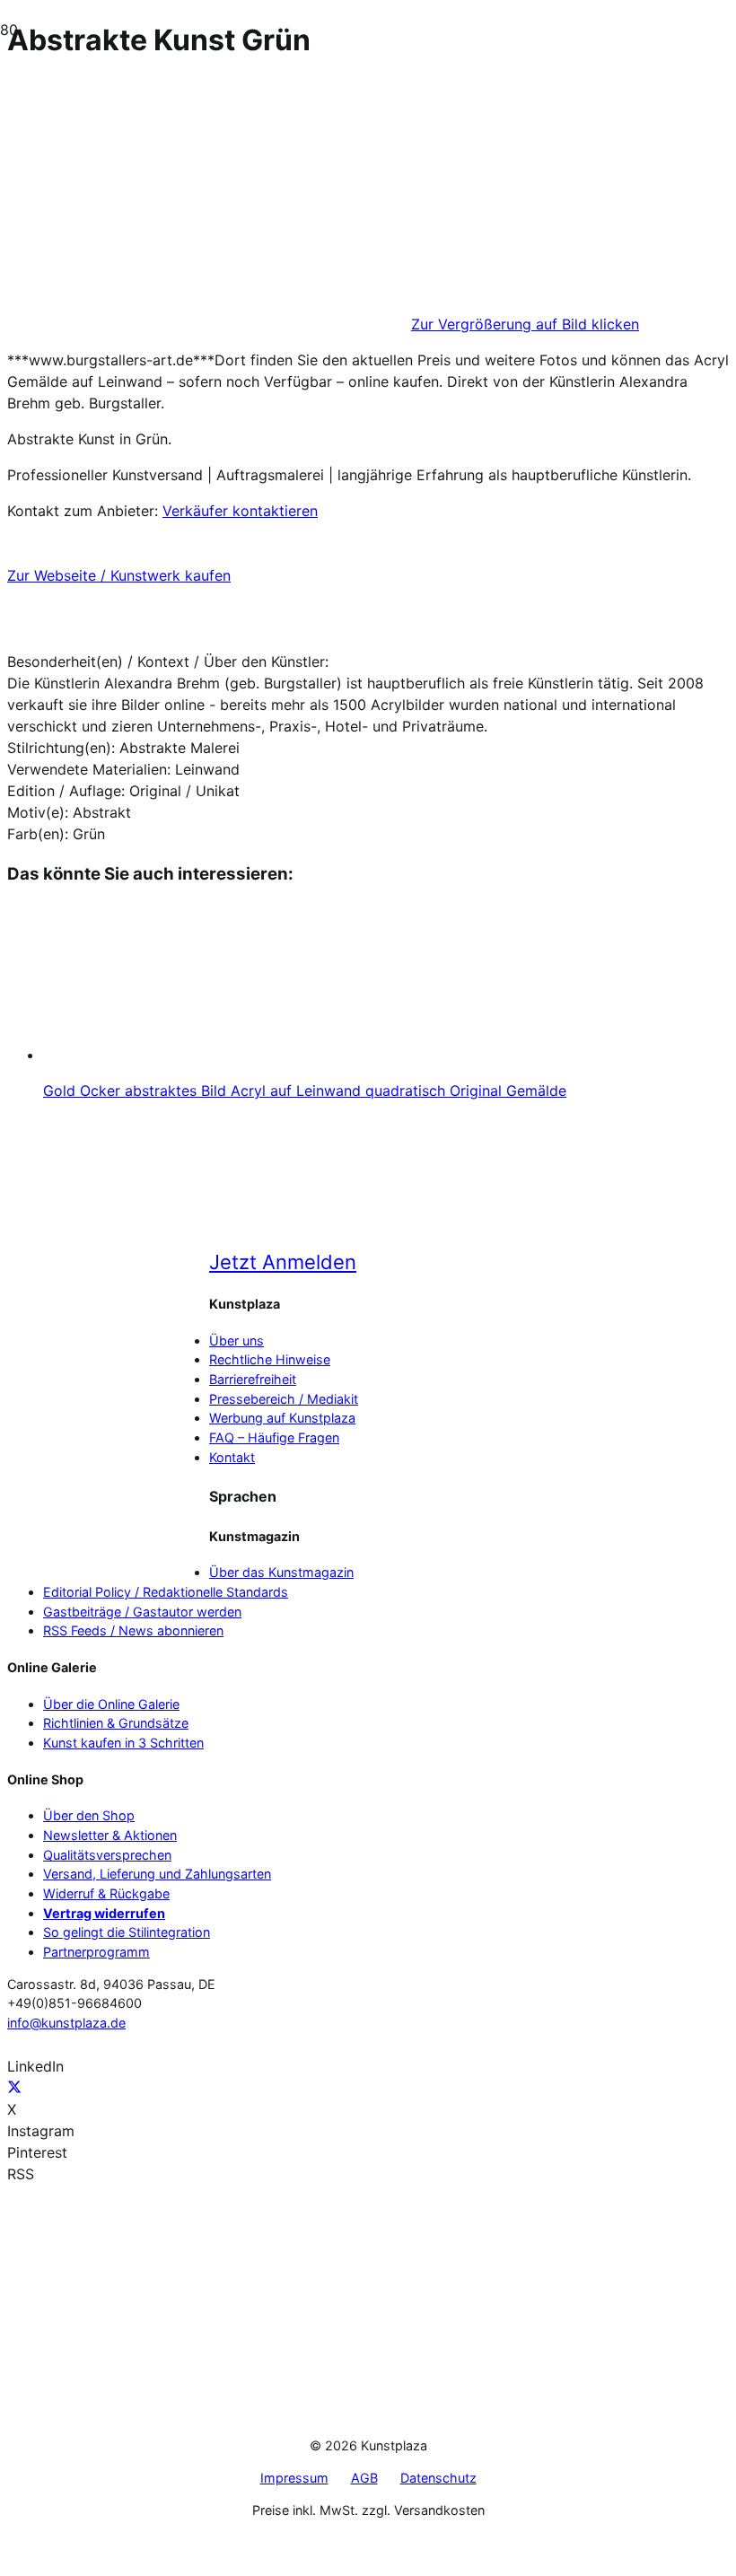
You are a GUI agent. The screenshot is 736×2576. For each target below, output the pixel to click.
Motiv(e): (38, 812)
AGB (364, 2478)
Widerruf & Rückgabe (106, 1893)
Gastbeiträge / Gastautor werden (142, 1612)
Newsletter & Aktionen (110, 1835)
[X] (14, 2088)
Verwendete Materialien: (89, 769)
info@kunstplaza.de (66, 2023)
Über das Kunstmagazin (281, 1572)
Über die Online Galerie (111, 1704)
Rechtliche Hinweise (270, 1359)
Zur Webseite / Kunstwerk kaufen (119, 575)
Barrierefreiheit (253, 1379)
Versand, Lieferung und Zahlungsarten (157, 1874)
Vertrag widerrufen (104, 1913)
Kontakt (232, 1457)
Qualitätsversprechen (107, 1855)
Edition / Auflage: (66, 791)
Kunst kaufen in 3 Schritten (123, 1743)
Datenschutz (438, 2478)
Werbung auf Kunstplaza (282, 1418)
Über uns (237, 1341)
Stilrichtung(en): (61, 748)
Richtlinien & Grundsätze (116, 1723)
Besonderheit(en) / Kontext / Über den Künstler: (168, 662)
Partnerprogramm (96, 1952)
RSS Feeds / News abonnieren (133, 1630)
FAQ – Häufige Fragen (274, 1437)
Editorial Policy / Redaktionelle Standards (166, 1592)
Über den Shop (89, 1815)
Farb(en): (38, 834)
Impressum (294, 2478)
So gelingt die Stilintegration (127, 1932)
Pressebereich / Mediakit (284, 1399)
